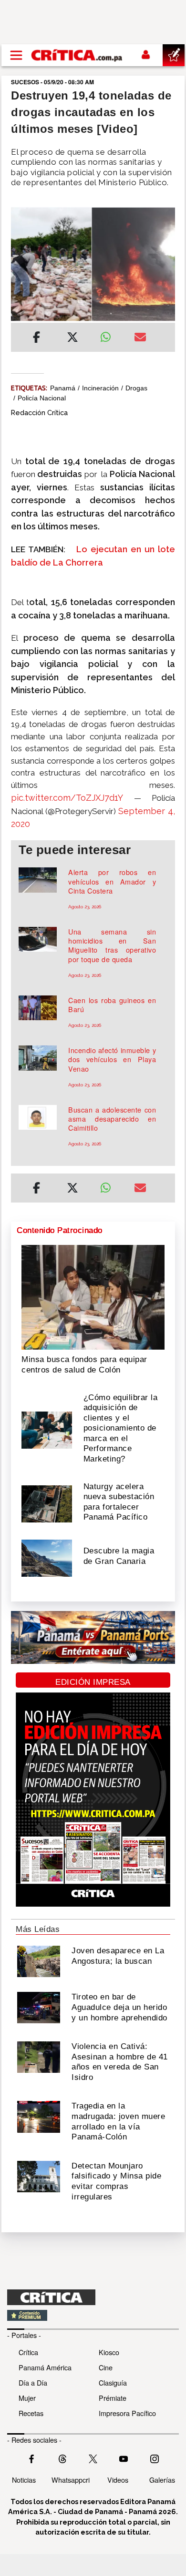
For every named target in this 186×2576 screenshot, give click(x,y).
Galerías (162, 2480)
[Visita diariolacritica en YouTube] (124, 2458)
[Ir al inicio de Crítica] (77, 55)
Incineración (100, 388)
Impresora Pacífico (127, 2413)
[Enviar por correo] (140, 338)
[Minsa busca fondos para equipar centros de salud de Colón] (93, 1296)
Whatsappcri (71, 2480)
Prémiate (113, 2398)
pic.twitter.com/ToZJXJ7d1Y (67, 798)
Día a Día (33, 2382)
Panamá (63, 388)
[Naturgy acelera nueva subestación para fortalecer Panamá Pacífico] (47, 1503)
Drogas (136, 388)
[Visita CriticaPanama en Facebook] (31, 2458)
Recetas (31, 2413)
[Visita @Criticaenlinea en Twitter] (62, 2458)
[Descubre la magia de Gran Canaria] (47, 1557)
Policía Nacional (42, 398)
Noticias (24, 2480)
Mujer (27, 2398)
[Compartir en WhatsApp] (110, 335)
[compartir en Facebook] (36, 338)
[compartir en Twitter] (72, 338)
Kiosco (109, 2352)
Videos (118, 2480)
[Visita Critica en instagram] (155, 2458)
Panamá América (45, 2367)
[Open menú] (16, 55)
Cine (106, 2367)
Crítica (28, 2352)
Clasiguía (113, 2382)
